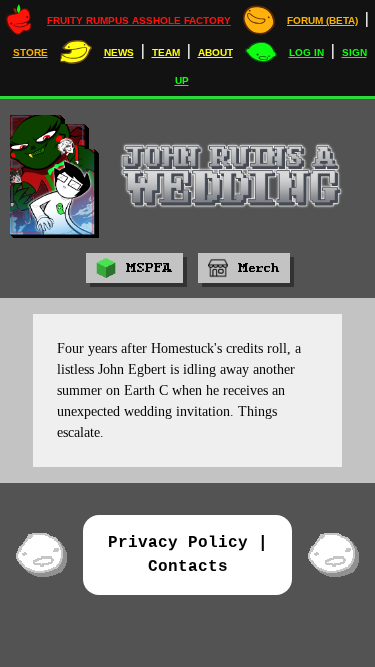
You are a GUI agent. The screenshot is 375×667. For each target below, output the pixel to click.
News (119, 52)
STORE (30, 52)
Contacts (188, 567)
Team (166, 52)
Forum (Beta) (322, 20)
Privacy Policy (178, 543)
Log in (306, 52)
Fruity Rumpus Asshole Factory (139, 20)
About (215, 52)
